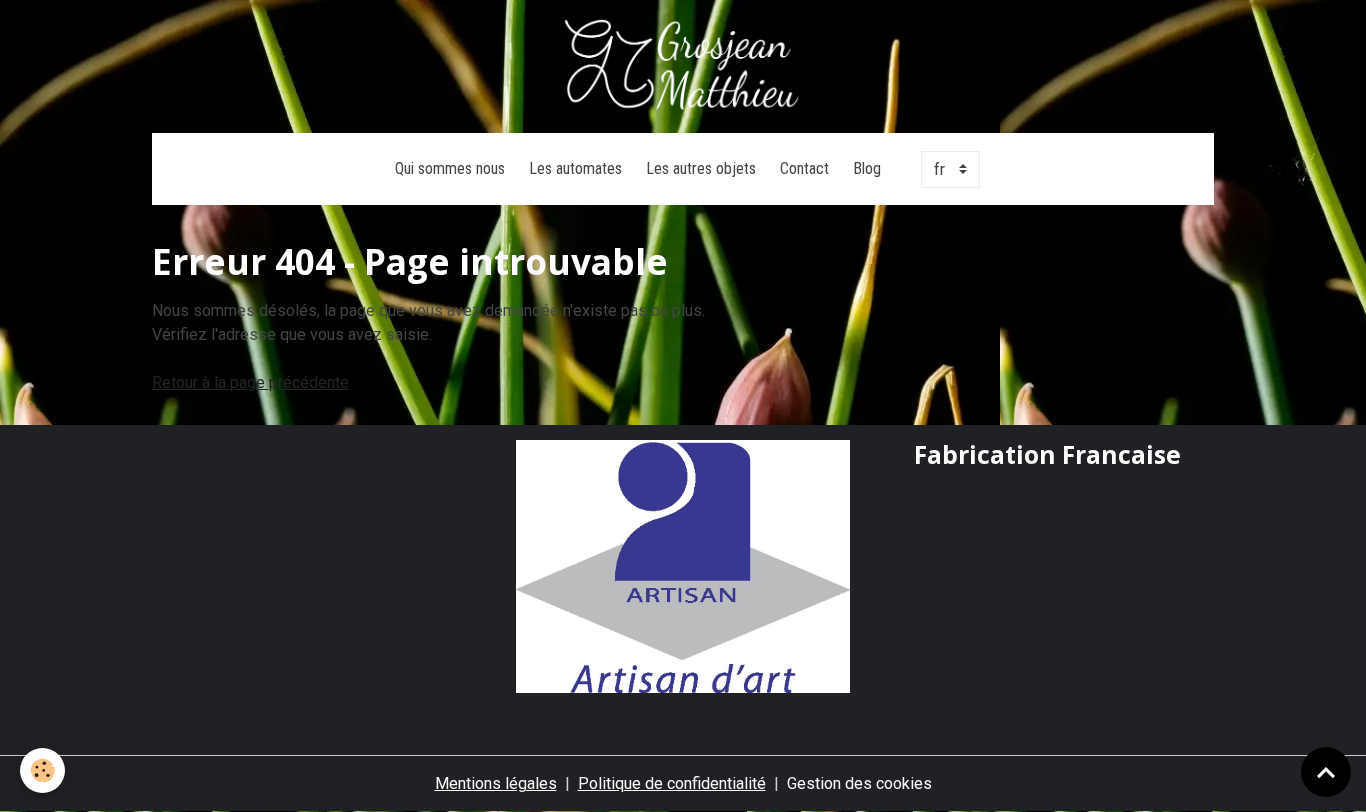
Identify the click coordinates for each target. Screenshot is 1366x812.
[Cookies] (42, 770)
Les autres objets (701, 168)
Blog (867, 168)
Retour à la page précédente (250, 382)
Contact (804, 168)
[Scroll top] (1326, 772)
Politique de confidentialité (672, 783)
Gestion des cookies (859, 783)
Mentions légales (496, 783)
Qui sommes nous (450, 168)
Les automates (575, 168)
